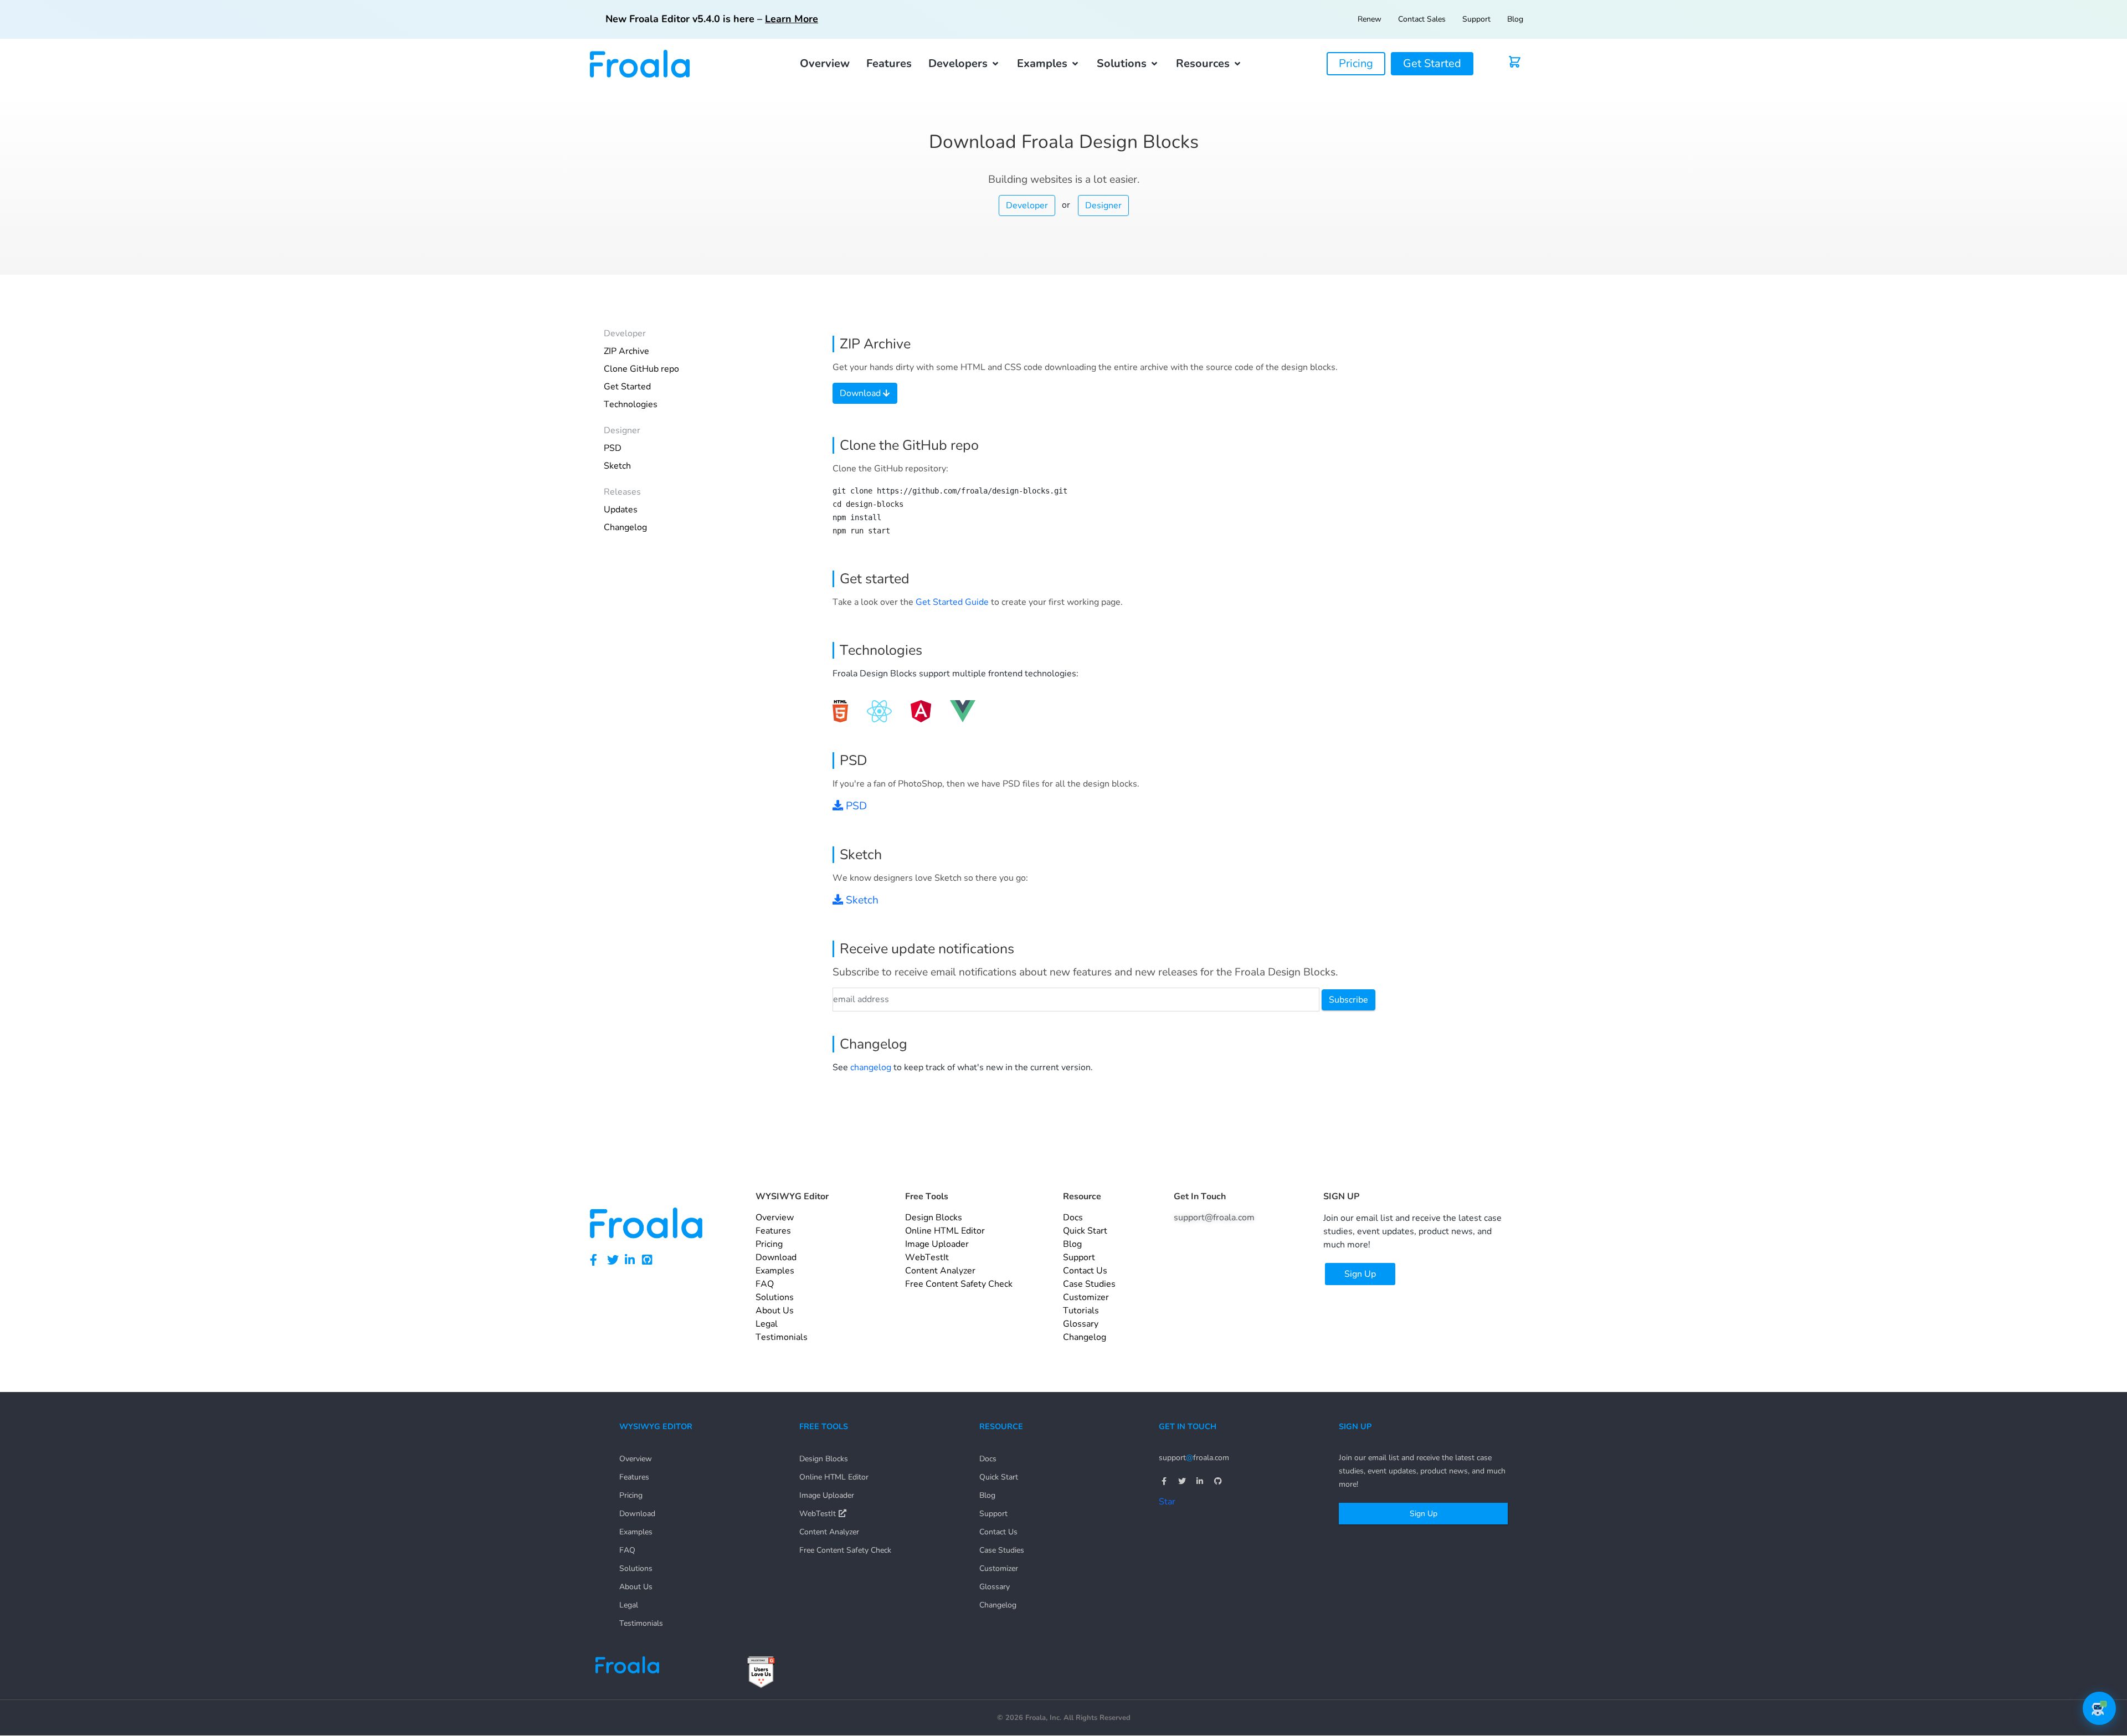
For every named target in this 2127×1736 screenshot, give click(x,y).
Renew (1370, 19)
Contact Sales (1422, 19)
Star (1167, 1502)
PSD (613, 448)
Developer (1027, 206)
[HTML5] (840, 711)
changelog (871, 1067)
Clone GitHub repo (641, 369)
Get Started (627, 387)
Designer (1103, 206)
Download (861, 393)
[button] (964, 64)
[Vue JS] (963, 711)
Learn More (792, 19)
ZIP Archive (626, 351)
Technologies (631, 404)
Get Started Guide (952, 602)
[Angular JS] (921, 711)
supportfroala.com (1194, 1458)
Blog (1515, 19)
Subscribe (1348, 1000)
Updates (621, 510)
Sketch (617, 466)
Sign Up (1424, 1514)
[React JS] (879, 711)
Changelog (625, 527)
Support (1476, 19)
